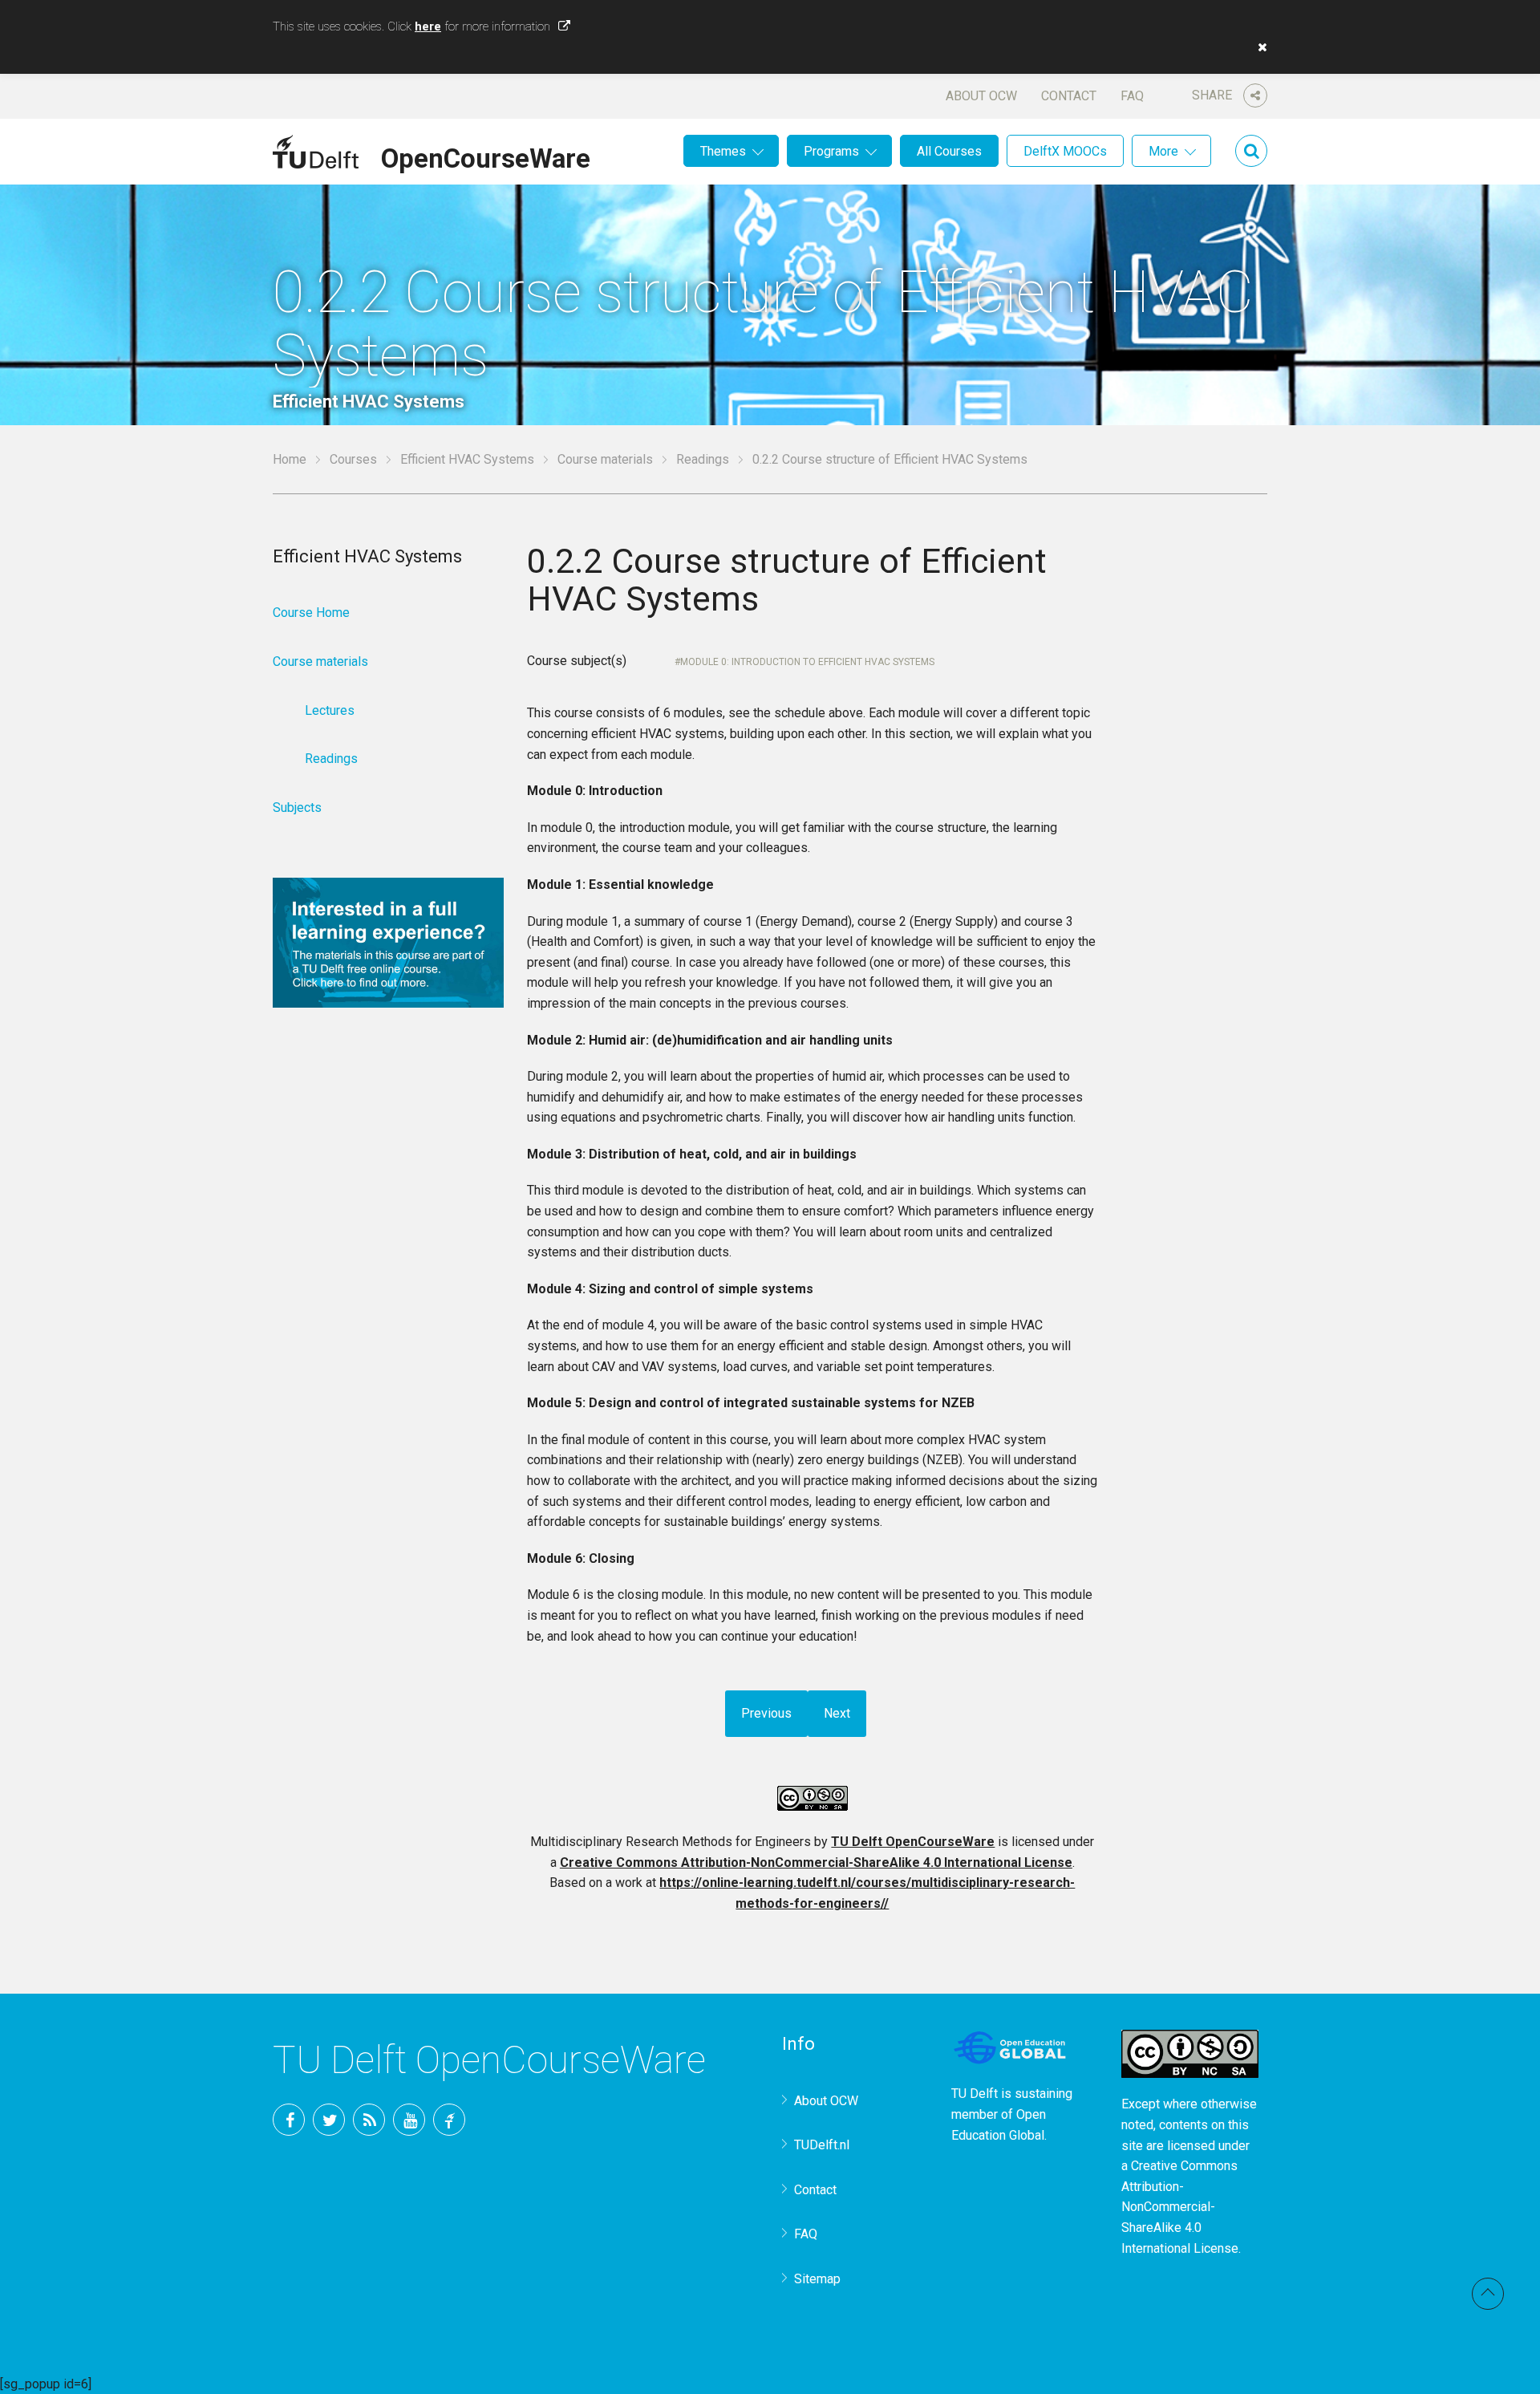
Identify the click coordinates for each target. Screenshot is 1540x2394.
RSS (369, 2120)
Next (837, 1713)
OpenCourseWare (486, 156)
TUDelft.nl (822, 2145)
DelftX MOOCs (1065, 151)
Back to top (1488, 2294)
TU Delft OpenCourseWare (913, 1842)
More (1163, 151)
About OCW (981, 96)
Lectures (330, 710)
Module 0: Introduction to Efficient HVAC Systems (807, 662)
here (428, 26)
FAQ (1132, 96)
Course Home (311, 613)
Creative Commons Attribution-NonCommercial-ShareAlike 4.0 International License (816, 1862)
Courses (353, 459)
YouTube (409, 2120)
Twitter (329, 2120)
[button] (1258, 47)
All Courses (949, 151)
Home (290, 459)
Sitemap (817, 2279)
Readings (703, 459)
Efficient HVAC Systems (467, 459)
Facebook (289, 2120)
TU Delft (449, 2120)
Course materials (605, 459)
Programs (831, 151)
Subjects (297, 807)
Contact (1069, 96)
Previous (766, 1713)
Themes (723, 151)
